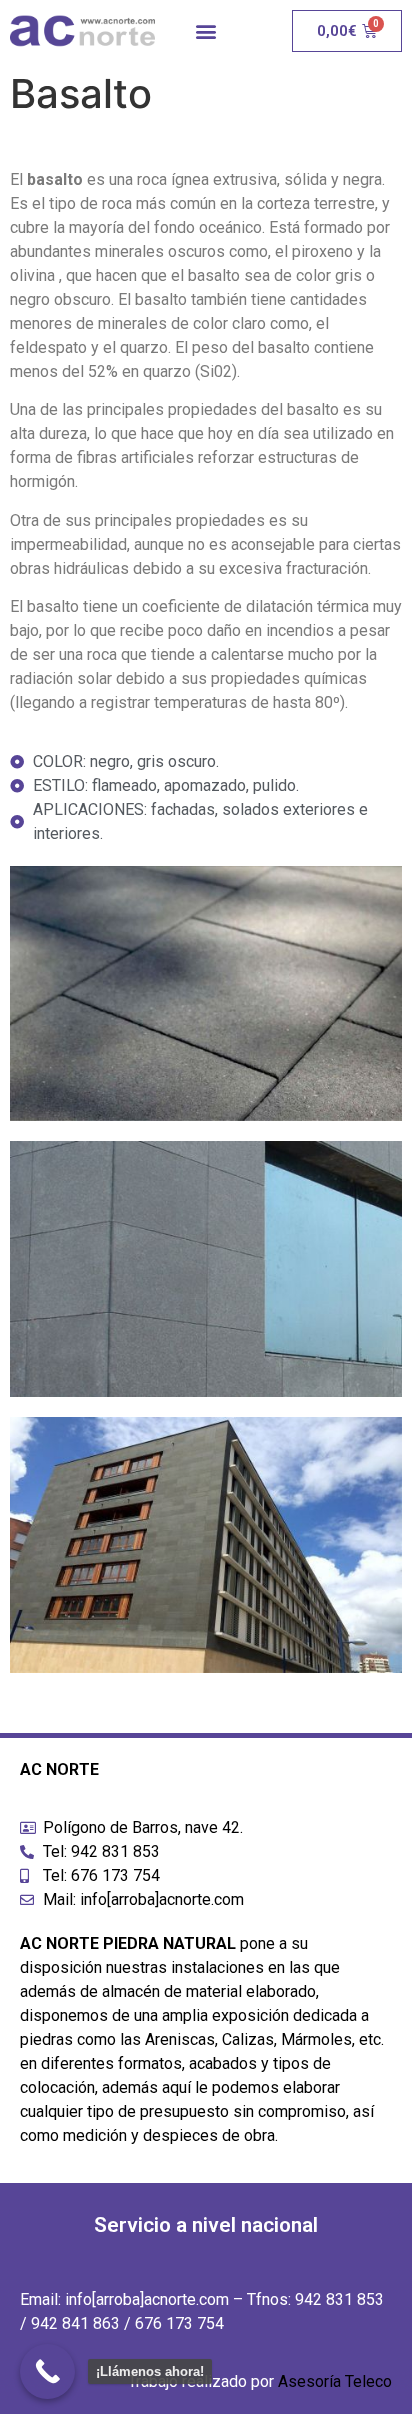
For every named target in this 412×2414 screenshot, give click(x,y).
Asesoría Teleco (335, 2381)
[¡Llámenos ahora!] (47, 2371)
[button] (205, 31)
